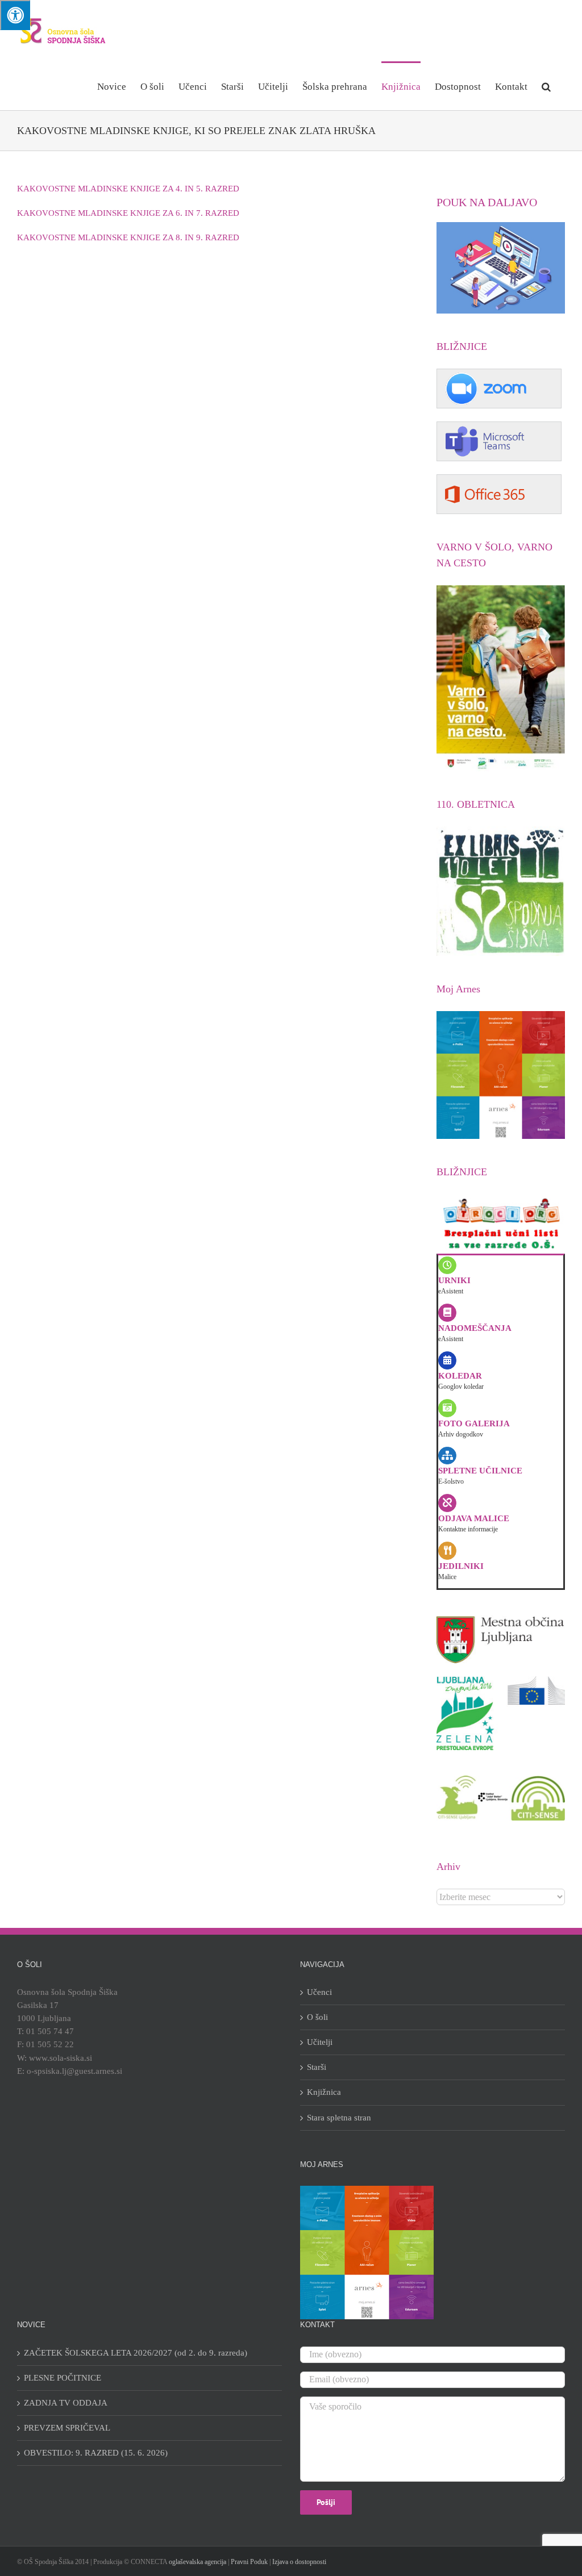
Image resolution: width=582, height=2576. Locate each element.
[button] (546, 86)
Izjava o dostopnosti (299, 2562)
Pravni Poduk (249, 2562)
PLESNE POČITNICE (63, 2378)
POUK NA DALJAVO (487, 202)
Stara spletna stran (339, 2118)
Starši (317, 2067)
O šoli (317, 2017)
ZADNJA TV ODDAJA (66, 2403)
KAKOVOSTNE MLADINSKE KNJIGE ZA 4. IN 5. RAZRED (128, 189)
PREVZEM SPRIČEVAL (67, 2428)
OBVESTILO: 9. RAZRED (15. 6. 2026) (96, 2453)
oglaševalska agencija (198, 2562)
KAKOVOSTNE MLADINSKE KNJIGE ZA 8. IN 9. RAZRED (128, 237)
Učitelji (320, 2042)
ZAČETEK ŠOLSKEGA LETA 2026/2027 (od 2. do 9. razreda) (136, 2353)
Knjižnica (324, 2092)
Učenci (319, 1992)
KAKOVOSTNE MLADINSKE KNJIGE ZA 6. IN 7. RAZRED (128, 213)
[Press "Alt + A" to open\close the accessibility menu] (15, 15)
